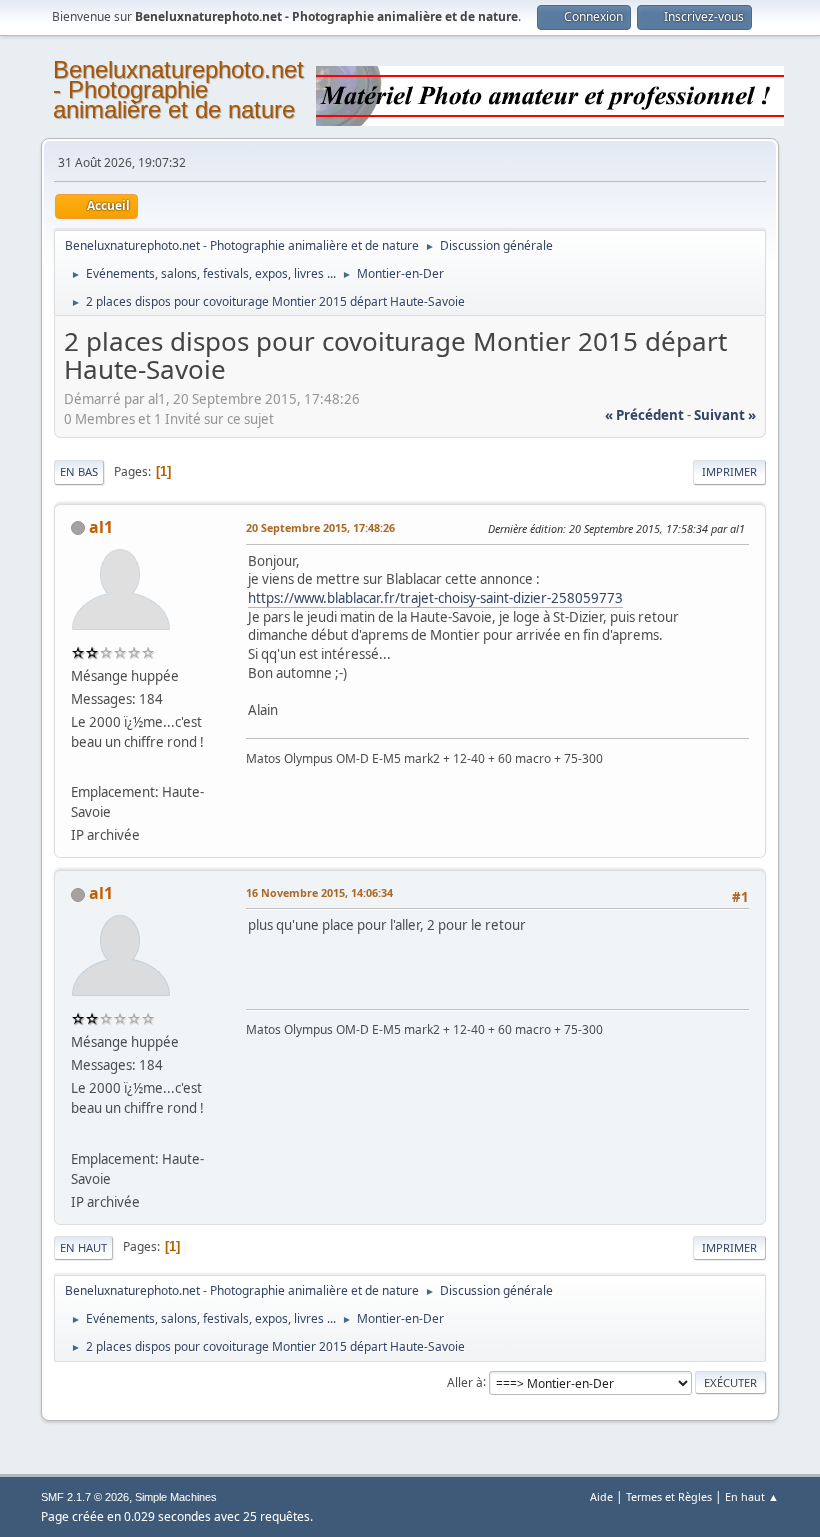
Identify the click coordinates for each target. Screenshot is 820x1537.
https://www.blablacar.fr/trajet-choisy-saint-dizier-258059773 (435, 598)
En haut (83, 1247)
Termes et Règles (669, 1496)
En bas (79, 471)
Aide (601, 1496)
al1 (101, 527)
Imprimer (729, 471)
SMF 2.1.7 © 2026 (85, 1497)
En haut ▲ (752, 1496)
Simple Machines (176, 1497)
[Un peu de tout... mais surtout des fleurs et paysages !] (79, 768)
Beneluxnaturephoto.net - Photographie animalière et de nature (178, 89)
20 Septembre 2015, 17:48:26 (320, 527)
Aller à (465, 1381)
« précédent (644, 415)
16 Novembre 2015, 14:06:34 (319, 892)
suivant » (725, 415)
